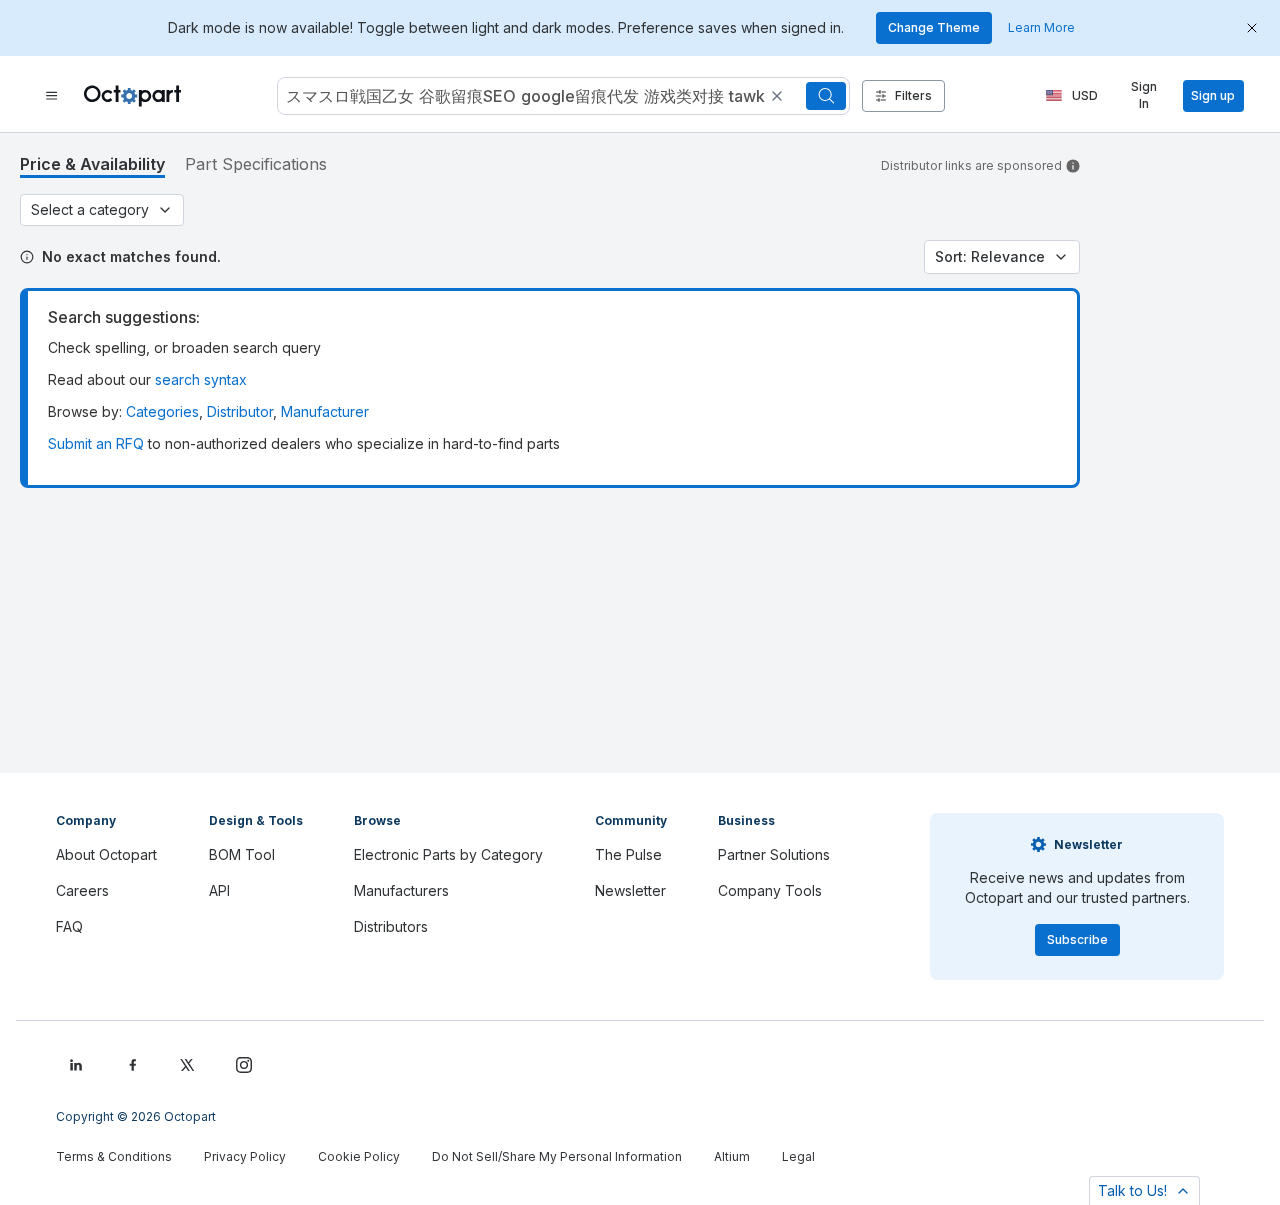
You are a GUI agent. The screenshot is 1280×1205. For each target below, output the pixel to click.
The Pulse (628, 854)
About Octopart (106, 854)
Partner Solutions (774, 854)
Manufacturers (401, 890)
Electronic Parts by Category (448, 854)
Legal (798, 1156)
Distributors (391, 926)
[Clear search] (777, 96)
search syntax (201, 379)
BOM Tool (242, 854)
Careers (82, 890)
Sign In (1144, 95)
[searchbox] (563, 96)
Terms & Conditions (114, 1156)
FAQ (69, 926)
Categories (162, 411)
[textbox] (523, 96)
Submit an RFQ (96, 443)
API (219, 890)
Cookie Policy (359, 1156)
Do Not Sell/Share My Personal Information (557, 1156)
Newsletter (630, 890)
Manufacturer (325, 411)
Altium (732, 1156)
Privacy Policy (245, 1156)
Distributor (240, 411)
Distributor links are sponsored (971, 165)
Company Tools (770, 890)
